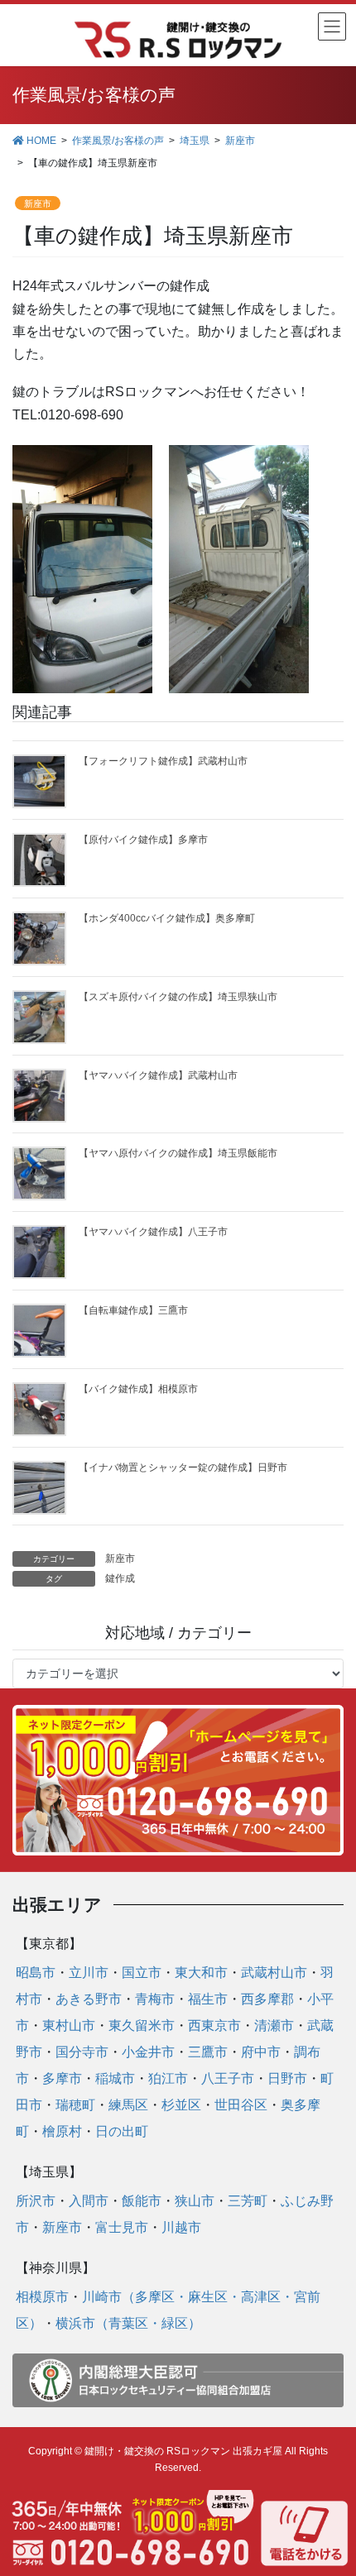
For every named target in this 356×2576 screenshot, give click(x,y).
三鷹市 (208, 2052)
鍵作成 (120, 1578)
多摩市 (62, 2078)
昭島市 (36, 1973)
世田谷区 (241, 2105)
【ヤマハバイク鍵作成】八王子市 (153, 1232)
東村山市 (69, 2025)
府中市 (261, 2052)
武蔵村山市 (274, 1973)
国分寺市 (82, 2052)
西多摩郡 (267, 1999)
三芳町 (248, 2201)
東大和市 (201, 1973)
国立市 (142, 1973)
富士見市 (122, 2227)
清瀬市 (274, 2025)
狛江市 (168, 2078)
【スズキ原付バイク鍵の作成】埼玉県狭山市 (178, 997)
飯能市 (142, 2201)
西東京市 (214, 2025)
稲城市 (115, 2078)
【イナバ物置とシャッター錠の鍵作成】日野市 (183, 1468)
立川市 (89, 1973)
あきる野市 (89, 1999)
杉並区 (181, 2105)
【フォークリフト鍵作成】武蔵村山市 (163, 761)
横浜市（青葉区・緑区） (128, 2323)
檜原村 (62, 2131)
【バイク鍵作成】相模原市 (138, 1389)
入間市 (89, 2201)
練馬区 (128, 2105)
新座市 (38, 203)
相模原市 (42, 2297)
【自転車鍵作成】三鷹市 (133, 1310)
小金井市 (148, 2052)
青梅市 (155, 1999)
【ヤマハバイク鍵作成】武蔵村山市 (158, 1075)
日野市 (287, 2078)
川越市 (181, 2227)
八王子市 (228, 2078)
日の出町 (122, 2131)
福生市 (208, 1999)
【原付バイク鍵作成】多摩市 (143, 840)
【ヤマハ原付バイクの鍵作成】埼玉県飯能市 (178, 1153)
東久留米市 (142, 2025)
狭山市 (195, 2201)
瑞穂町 (75, 2105)
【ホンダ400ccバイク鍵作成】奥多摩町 (167, 918)
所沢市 (36, 2201)
